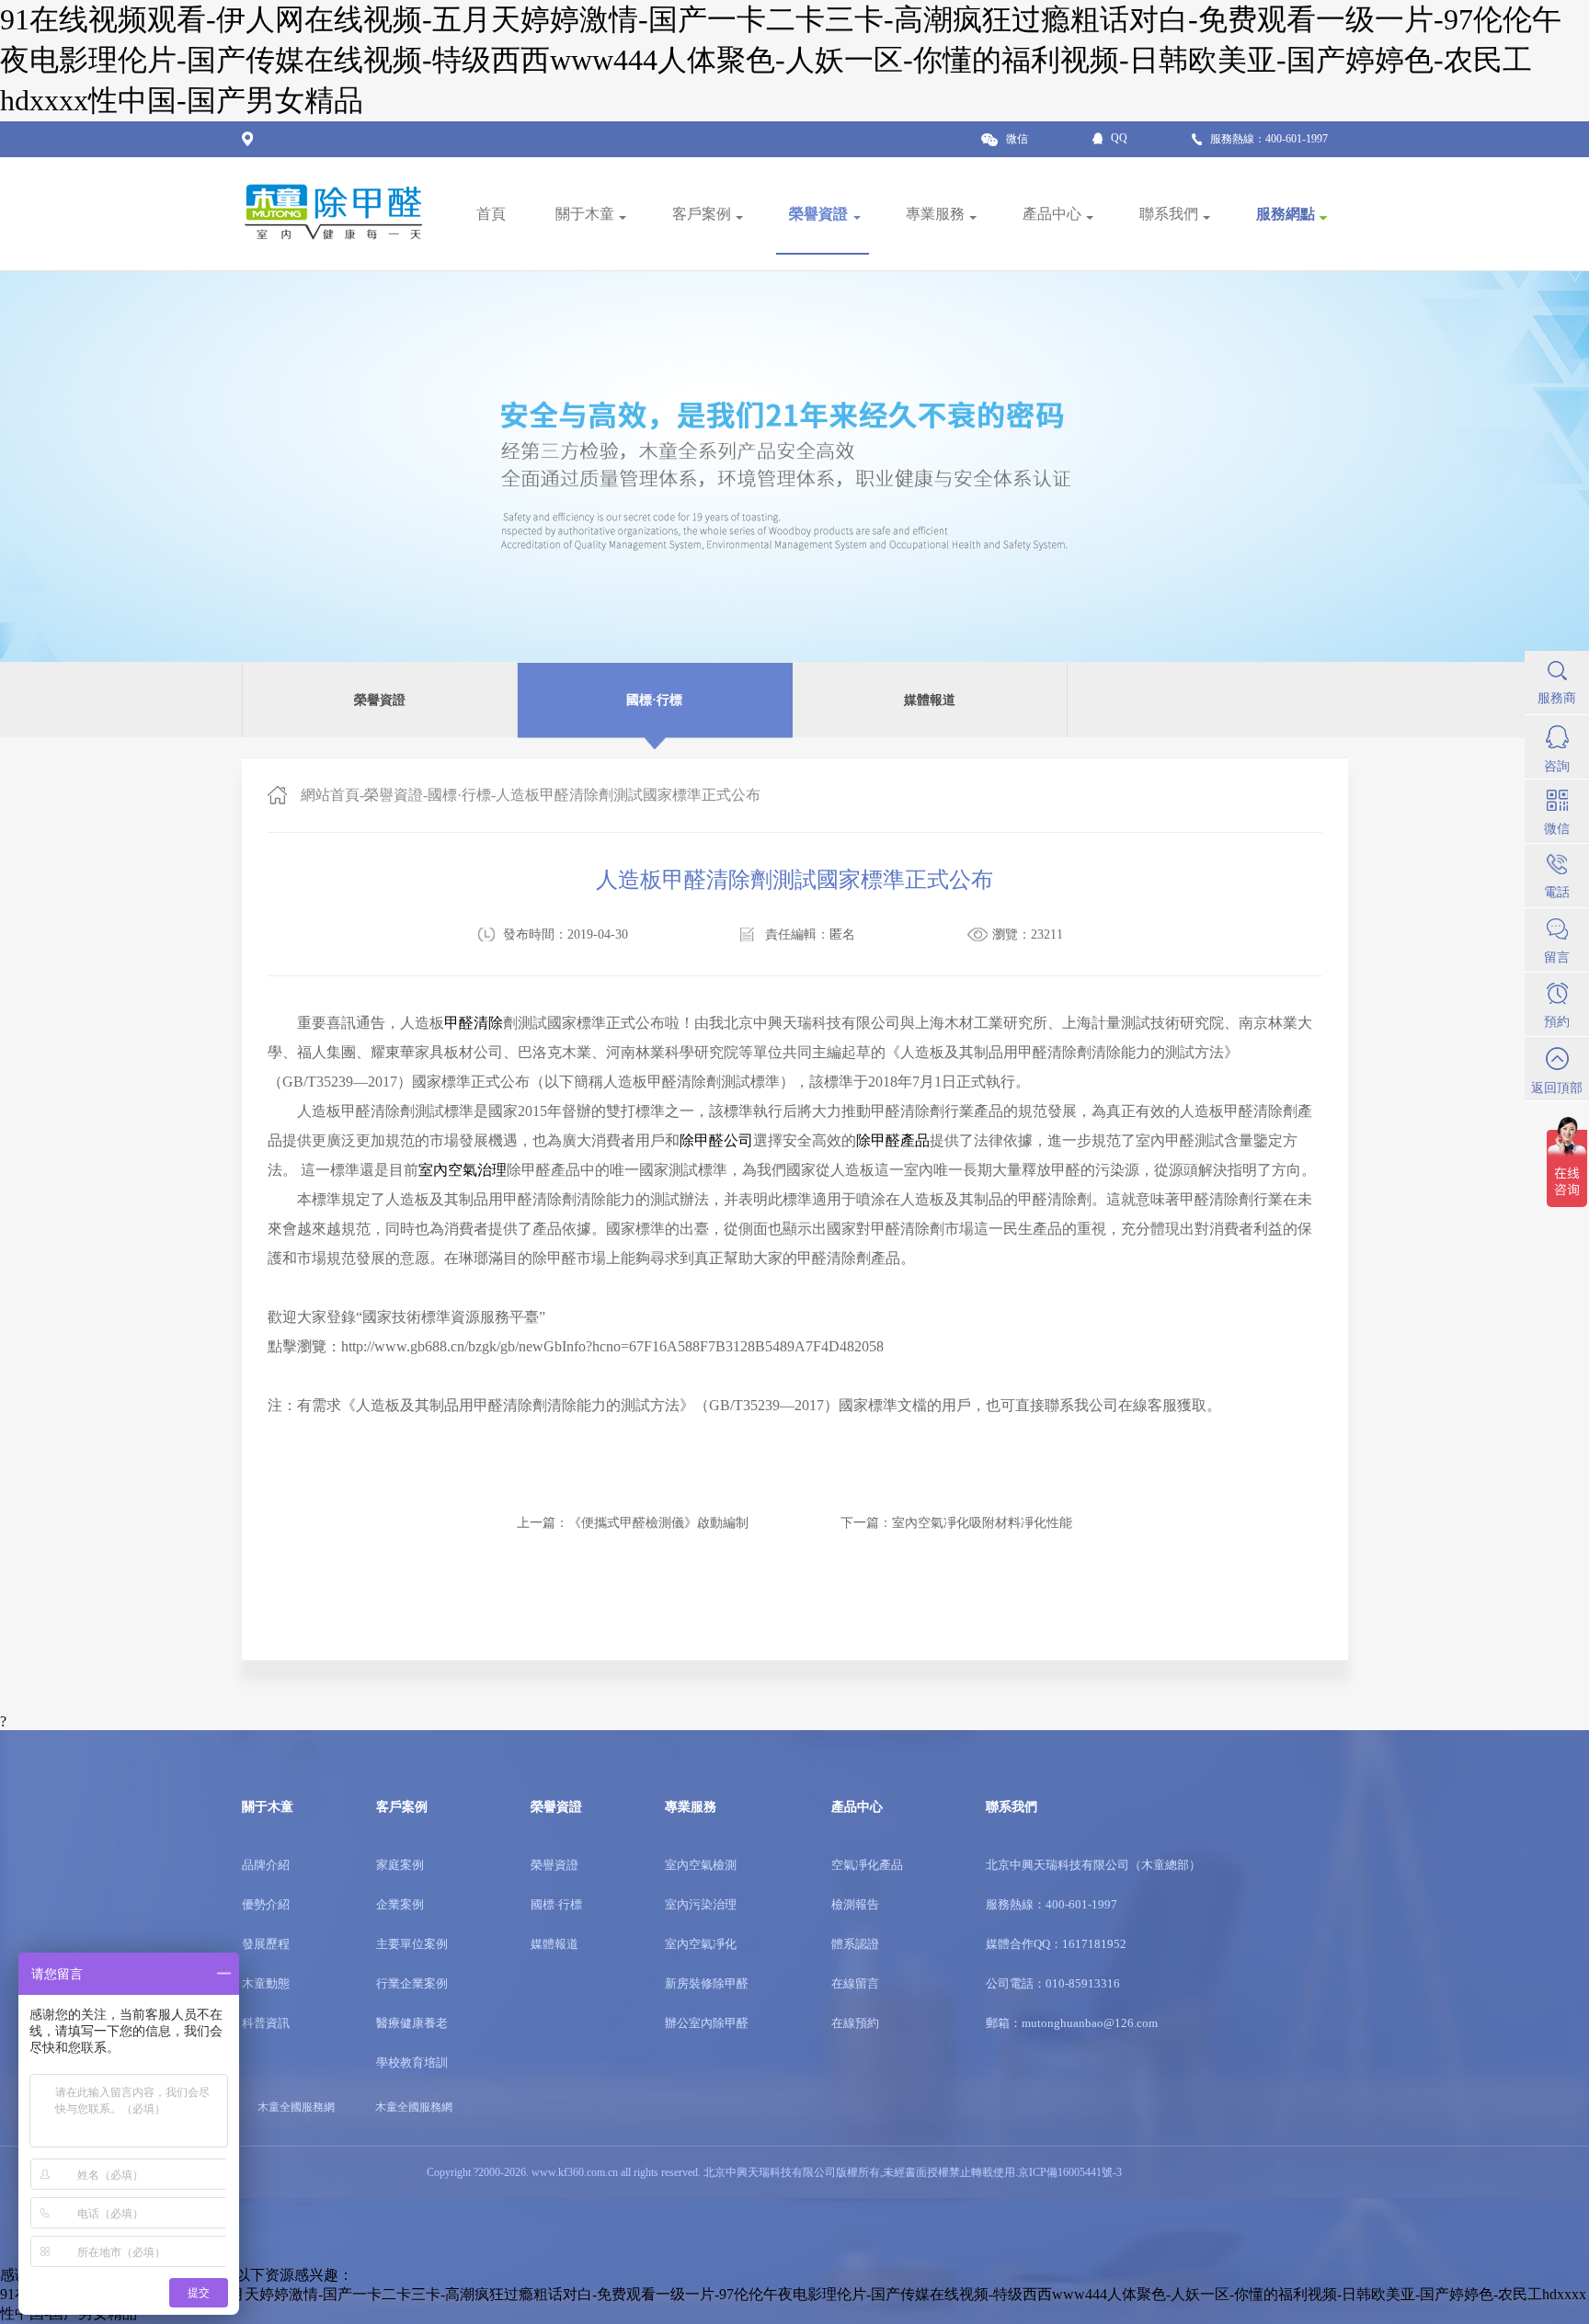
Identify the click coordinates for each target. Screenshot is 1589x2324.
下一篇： (956, 1523)
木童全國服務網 (414, 2107)
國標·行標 (459, 795)
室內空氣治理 (463, 1170)
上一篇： (633, 1523)
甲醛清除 (474, 1023)
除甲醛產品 (893, 1140)
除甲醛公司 (716, 1140)
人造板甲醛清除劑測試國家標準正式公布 (628, 795)
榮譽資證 (394, 795)
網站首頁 (330, 795)
